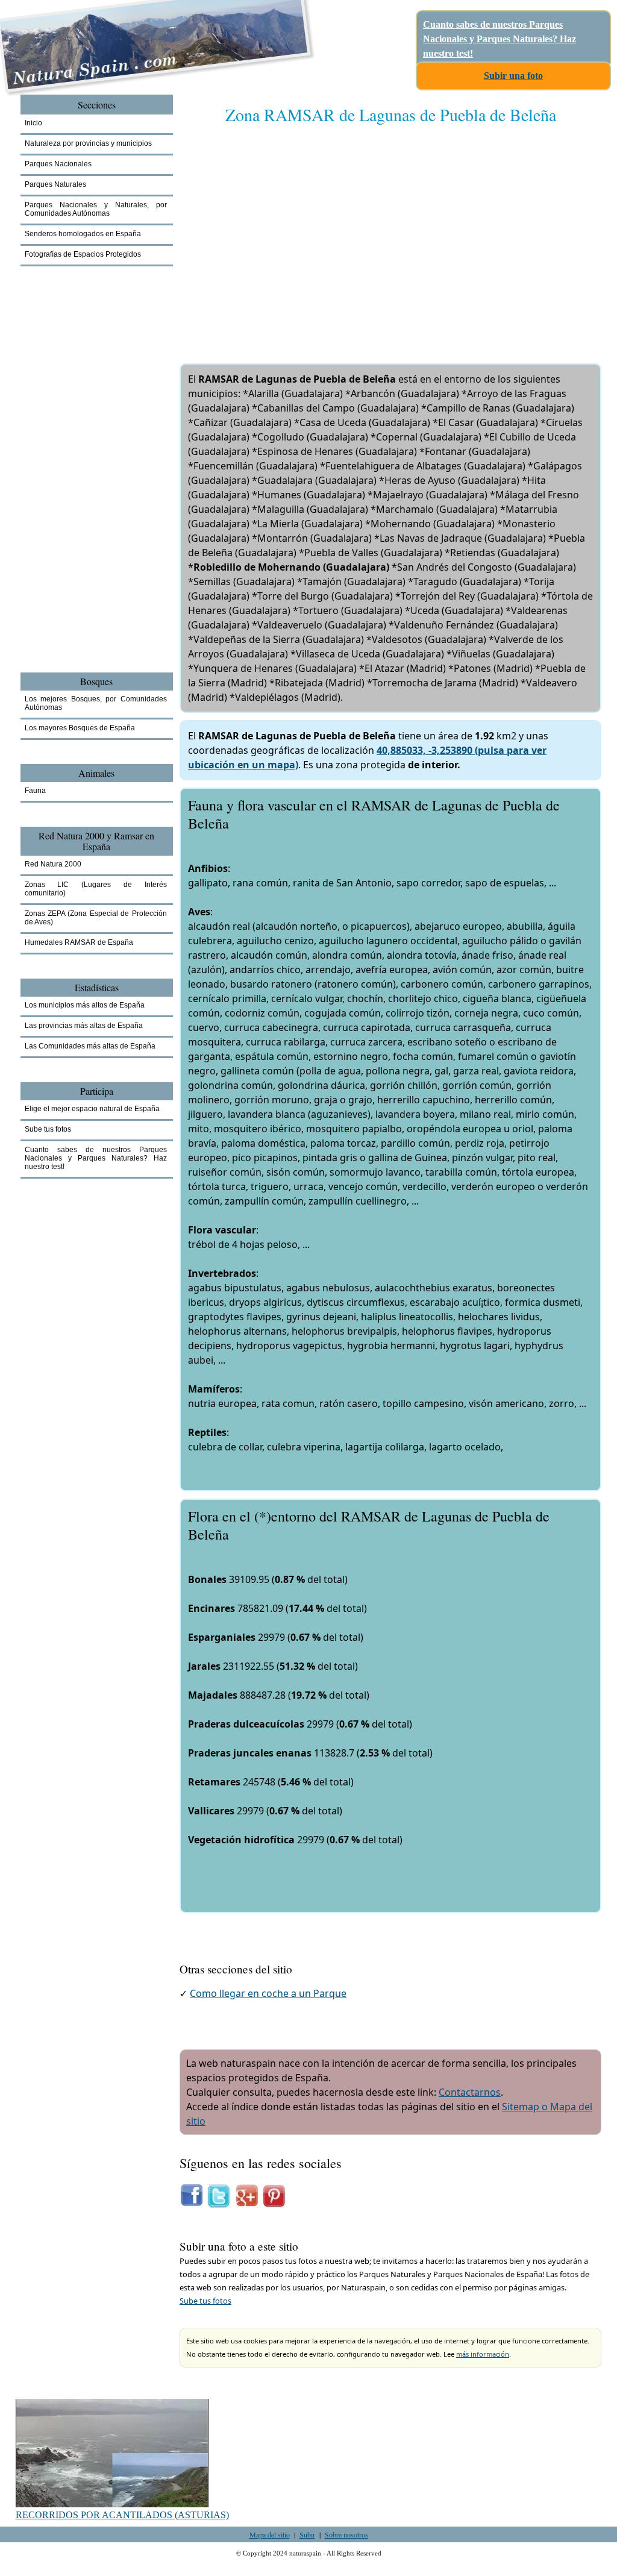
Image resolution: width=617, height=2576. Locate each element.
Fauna (35, 791)
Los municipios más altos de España (85, 1005)
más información (483, 2354)
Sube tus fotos (205, 2301)
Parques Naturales (55, 184)
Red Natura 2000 (53, 864)
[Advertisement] (390, 232)
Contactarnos (470, 2092)
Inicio (33, 123)
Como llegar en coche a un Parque (268, 1993)
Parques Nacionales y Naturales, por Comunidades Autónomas (96, 209)
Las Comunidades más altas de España (90, 1046)
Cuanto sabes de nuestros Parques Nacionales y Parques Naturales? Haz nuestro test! (500, 39)
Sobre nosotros (346, 2534)
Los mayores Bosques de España (80, 728)
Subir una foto (513, 76)
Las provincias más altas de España (84, 1026)
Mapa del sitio (270, 2534)
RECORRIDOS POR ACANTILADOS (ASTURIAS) (122, 2515)
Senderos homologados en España (83, 234)
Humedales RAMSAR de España (79, 942)
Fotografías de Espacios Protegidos (83, 254)
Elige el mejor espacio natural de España (92, 1109)
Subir (307, 2534)
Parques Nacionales (58, 164)
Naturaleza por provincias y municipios (88, 143)
